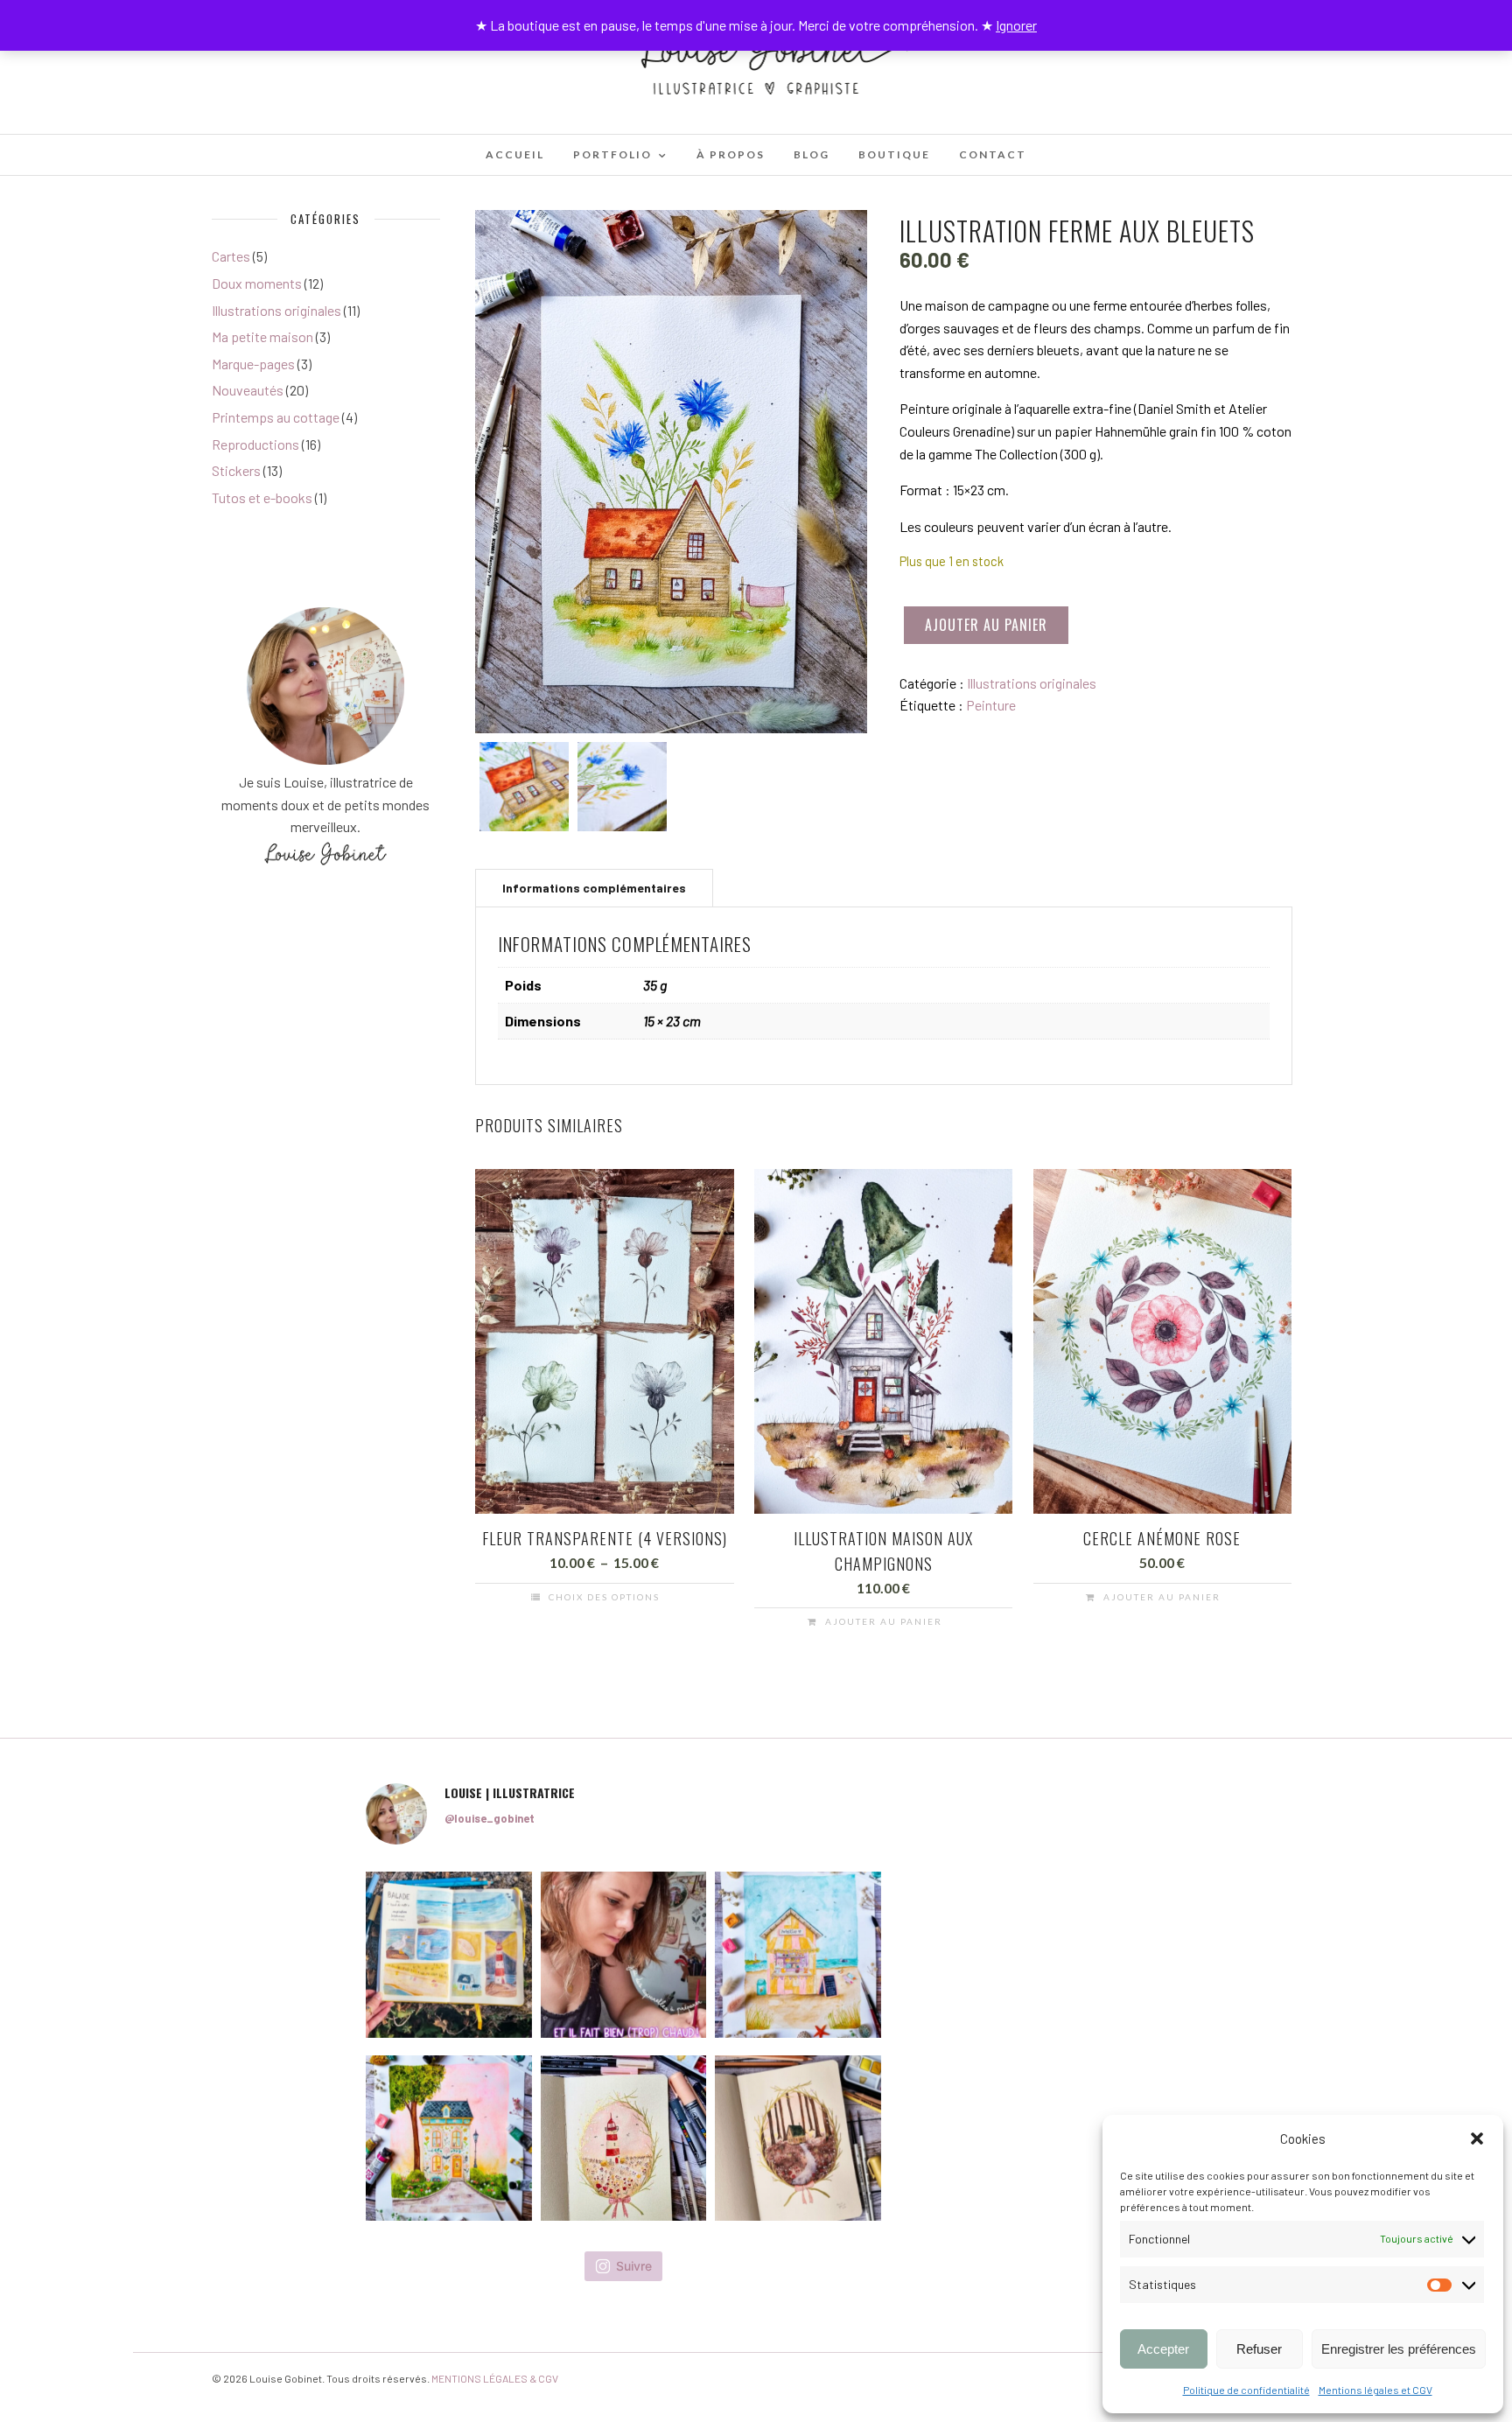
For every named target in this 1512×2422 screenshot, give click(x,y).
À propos (731, 154)
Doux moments (257, 283)
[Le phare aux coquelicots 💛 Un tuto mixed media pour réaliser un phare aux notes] (624, 2138)
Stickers (236, 470)
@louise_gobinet (490, 1818)
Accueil (515, 154)
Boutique (894, 154)
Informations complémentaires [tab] (594, 888)
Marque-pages (253, 364)
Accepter (1163, 2349)
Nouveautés (248, 390)
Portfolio (612, 154)
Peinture (991, 705)
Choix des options (604, 1597)
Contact (993, 154)
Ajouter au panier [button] (884, 1621)
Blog (812, 154)
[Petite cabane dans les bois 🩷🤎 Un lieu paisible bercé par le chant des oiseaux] (798, 2138)
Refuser (1259, 2349)
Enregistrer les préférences (1399, 2349)
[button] (1477, 2138)
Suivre (634, 2266)
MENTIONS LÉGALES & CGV (495, 2378)
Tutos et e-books (262, 497)
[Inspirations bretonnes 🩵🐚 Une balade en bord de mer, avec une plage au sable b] (449, 1955)
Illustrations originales (1032, 683)
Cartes (231, 256)
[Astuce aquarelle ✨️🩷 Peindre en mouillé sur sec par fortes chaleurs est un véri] (624, 1955)
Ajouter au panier (986, 625)
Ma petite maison (262, 336)
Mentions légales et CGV (1375, 2390)
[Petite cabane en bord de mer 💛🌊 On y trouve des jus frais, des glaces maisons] (798, 1955)
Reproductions (255, 444)
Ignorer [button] (1016, 25)
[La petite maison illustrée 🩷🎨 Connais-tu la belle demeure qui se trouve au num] (449, 2138)
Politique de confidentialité (1246, 2390)
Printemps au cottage (276, 417)
